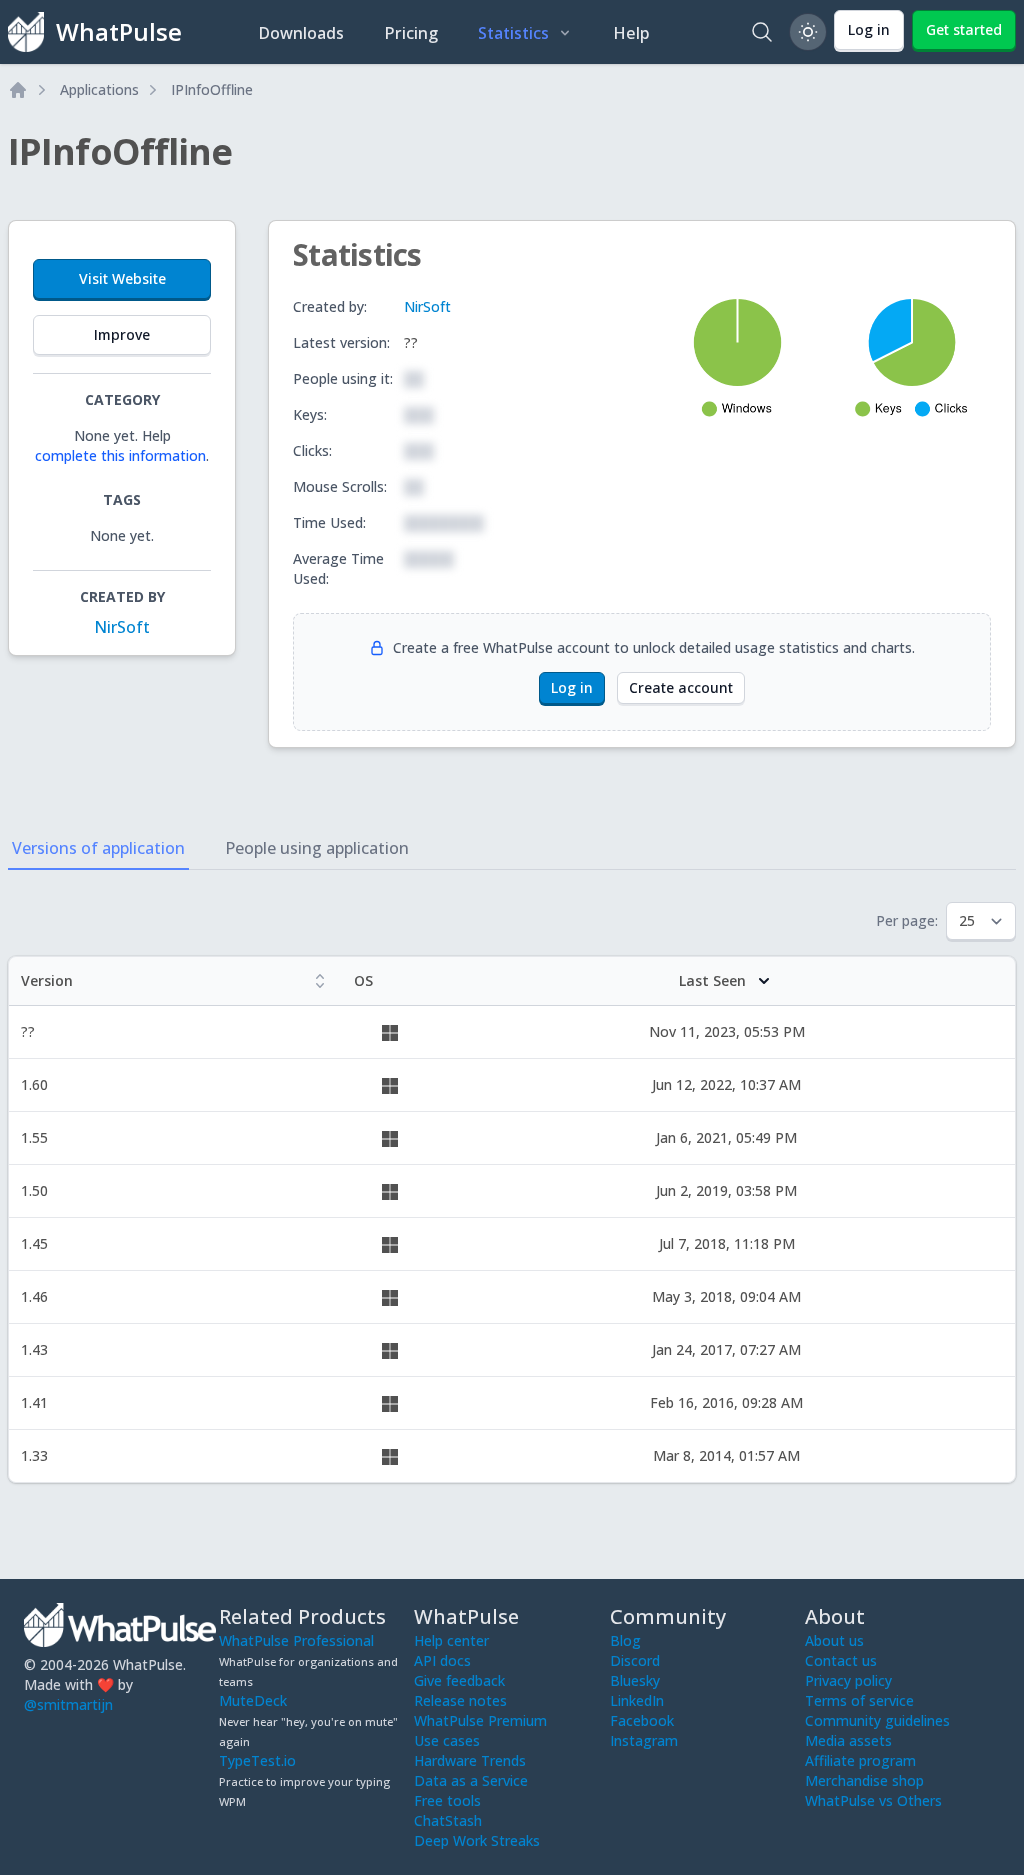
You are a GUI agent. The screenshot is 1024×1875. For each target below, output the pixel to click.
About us (834, 1640)
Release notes (460, 1700)
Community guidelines (877, 1720)
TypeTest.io (257, 1760)
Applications (99, 89)
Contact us (841, 1660)
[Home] (18, 90)
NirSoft (122, 627)
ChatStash (448, 1820)
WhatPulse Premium (480, 1720)
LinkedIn (637, 1700)
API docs (442, 1660)
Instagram (644, 1740)
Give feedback (459, 1680)
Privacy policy (848, 1680)
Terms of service (859, 1700)
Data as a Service (471, 1780)
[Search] (762, 32)
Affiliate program (860, 1760)
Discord (635, 1660)
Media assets (848, 1740)
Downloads (301, 33)
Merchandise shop (864, 1780)
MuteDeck (253, 1700)
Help (631, 33)
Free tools (447, 1800)
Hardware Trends (470, 1760)
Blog (625, 1640)
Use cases (447, 1740)
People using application (317, 848)
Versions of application (98, 848)
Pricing (411, 33)
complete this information (120, 455)
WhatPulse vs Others (873, 1800)
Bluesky (635, 1680)
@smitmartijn (68, 1704)
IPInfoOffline (212, 89)
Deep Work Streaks (477, 1840)
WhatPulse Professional (296, 1640)
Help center (451, 1640)
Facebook (642, 1720)
